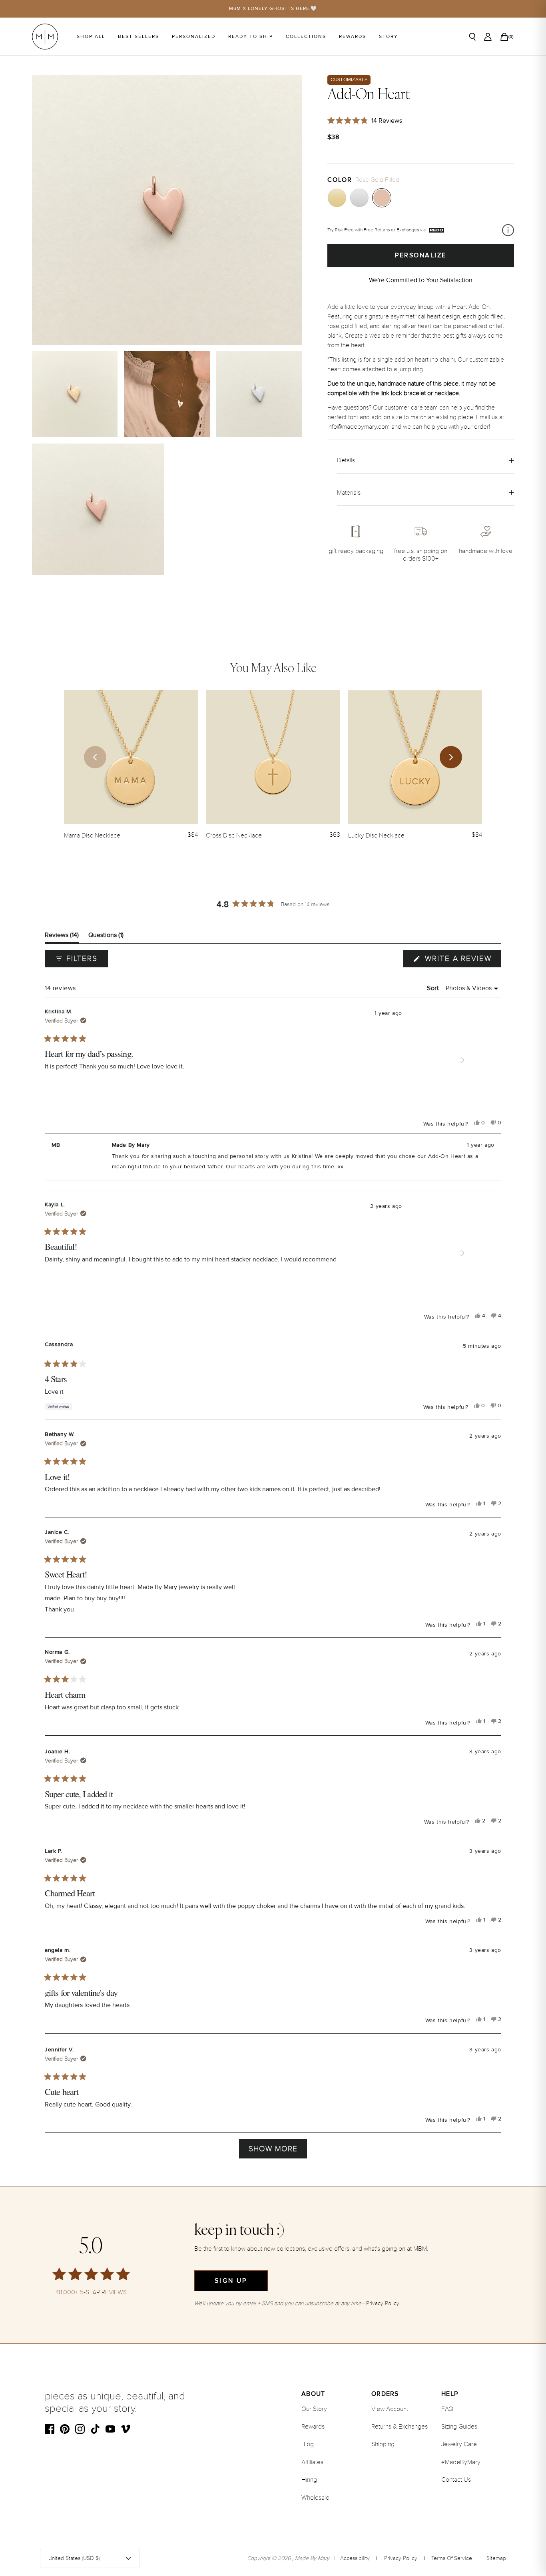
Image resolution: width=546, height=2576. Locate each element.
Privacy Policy (401, 2558)
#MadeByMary (461, 2462)
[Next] (451, 757)
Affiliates (312, 2462)
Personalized (194, 37)
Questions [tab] (106, 937)
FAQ (447, 2409)
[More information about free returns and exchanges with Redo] (508, 230)
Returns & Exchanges (400, 2427)
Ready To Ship (251, 37)
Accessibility (355, 2558)
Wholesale (315, 2498)
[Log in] (488, 37)
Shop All (91, 37)
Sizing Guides (459, 2427)
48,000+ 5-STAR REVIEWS (91, 2293)
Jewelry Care (459, 2444)
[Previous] (95, 757)
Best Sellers (138, 37)
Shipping (383, 2444)
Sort (434, 988)
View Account (390, 2409)
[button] (461, 1060)
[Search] (472, 37)
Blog (308, 2444)
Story (389, 37)
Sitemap (496, 2558)
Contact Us (456, 2480)
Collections (306, 37)
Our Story (314, 2409)
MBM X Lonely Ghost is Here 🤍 (273, 9)
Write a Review (462, 961)
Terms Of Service (452, 2558)
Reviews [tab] (62, 937)
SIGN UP (231, 2281)
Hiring (309, 2480)
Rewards (353, 37)
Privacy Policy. (383, 2303)
